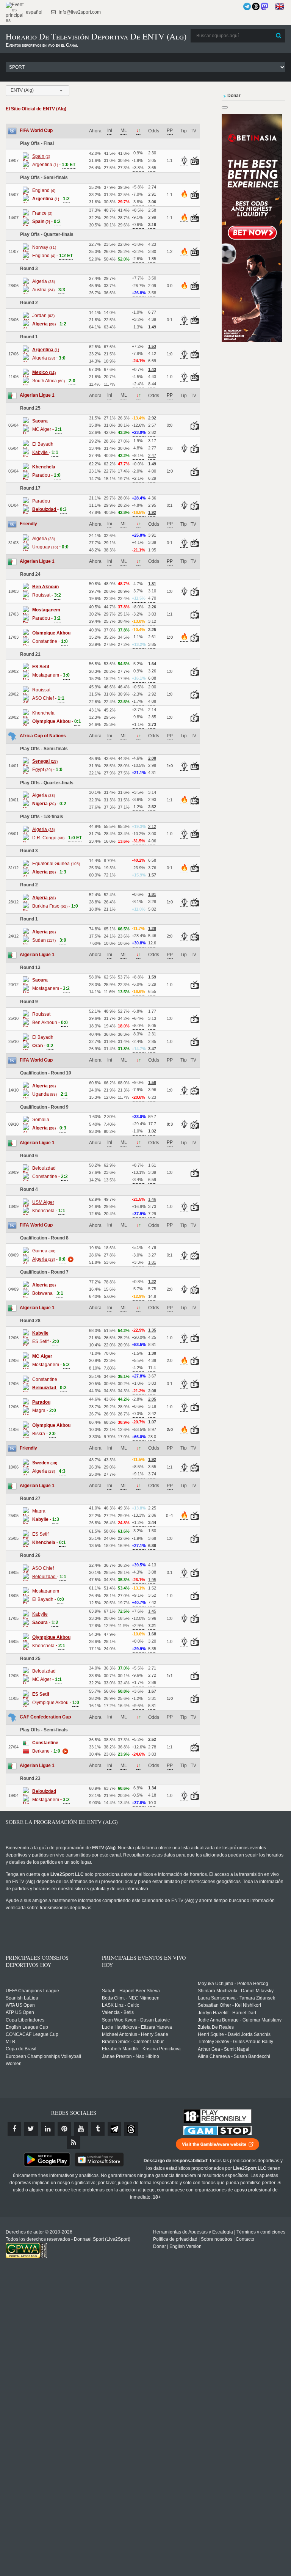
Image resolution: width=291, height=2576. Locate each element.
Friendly (28, 524)
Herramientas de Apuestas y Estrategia (193, 2232)
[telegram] (114, 2129)
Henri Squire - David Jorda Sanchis (234, 2034)
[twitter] (31, 2129)
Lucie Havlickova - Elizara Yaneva (137, 2027)
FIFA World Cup (36, 130)
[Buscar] (279, 36)
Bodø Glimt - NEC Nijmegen (131, 1998)
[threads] (131, 2129)
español (34, 12)
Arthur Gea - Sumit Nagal (224, 2049)
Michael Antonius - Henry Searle (135, 2034)
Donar (160, 2246)
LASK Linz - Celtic (120, 2005)
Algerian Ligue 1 (37, 395)
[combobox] (38, 91)
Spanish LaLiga (22, 1998)
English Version (185, 2246)
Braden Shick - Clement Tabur (133, 2042)
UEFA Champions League (32, 1991)
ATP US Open (20, 2012)
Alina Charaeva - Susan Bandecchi (234, 2056)
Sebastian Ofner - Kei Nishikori (229, 2005)
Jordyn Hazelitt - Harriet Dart (227, 2013)
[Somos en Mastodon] (264, 6)
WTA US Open (20, 2005)
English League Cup (27, 2027)
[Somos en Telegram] (247, 6)
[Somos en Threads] (256, 6)
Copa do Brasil (21, 2049)
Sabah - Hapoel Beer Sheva (131, 1991)
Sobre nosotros (217, 2239)
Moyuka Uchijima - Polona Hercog (233, 1984)
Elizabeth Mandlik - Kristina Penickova (141, 2049)
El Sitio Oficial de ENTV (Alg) (36, 109)
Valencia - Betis (118, 2012)
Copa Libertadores (25, 2020)
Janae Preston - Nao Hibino (131, 2056)
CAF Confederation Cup (45, 1717)
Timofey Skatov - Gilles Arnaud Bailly (235, 2042)
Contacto (245, 2239)
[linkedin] (48, 2129)
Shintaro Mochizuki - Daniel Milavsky (236, 1991)
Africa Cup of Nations (43, 736)
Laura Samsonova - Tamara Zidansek (236, 1998)
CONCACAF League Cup (32, 2034)
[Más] (70, 1259)
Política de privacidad (175, 2239)
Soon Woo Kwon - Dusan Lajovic (136, 2020)
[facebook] (14, 2129)
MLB (10, 2042)
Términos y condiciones (261, 2232)
